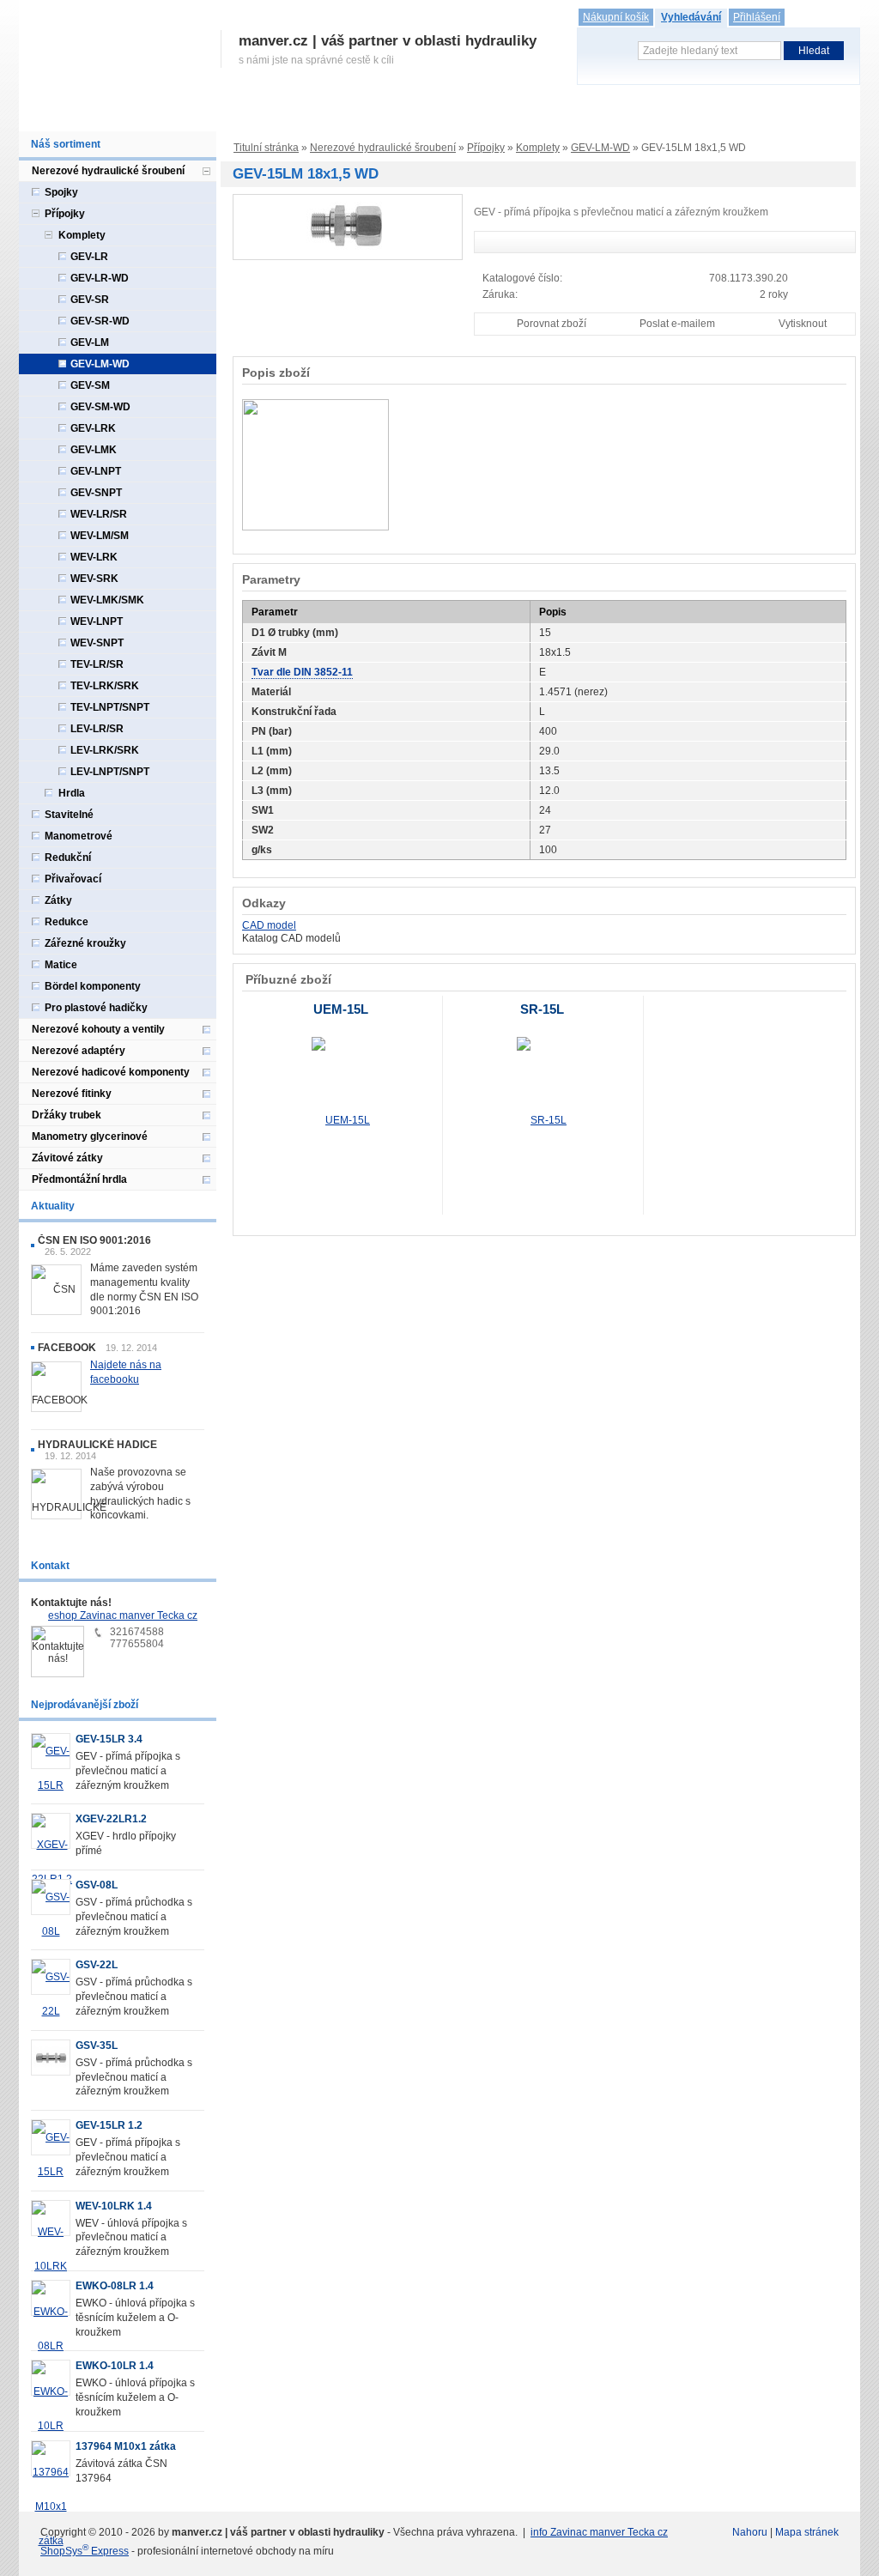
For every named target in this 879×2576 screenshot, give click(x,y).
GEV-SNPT (96, 493)
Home (42, 114)
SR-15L (542, 1009)
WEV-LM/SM (100, 536)
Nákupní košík (616, 17)
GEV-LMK (94, 450)
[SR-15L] (542, 1120)
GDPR (535, 114)
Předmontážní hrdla (79, 1179)
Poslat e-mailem (677, 324)
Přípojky (486, 148)
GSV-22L (97, 1965)
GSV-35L (97, 2046)
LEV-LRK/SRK (105, 750)
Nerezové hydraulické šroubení (383, 148)
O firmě (92, 114)
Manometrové (79, 836)
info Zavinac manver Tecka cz (599, 2532)
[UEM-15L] (341, 1120)
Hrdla (72, 793)
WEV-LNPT (97, 621)
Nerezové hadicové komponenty (111, 1072)
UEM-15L (341, 1009)
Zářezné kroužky (85, 943)
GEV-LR (89, 257)
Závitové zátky (67, 1158)
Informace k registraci (182, 114)
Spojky (61, 192)
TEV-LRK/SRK (105, 686)
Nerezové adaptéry (79, 1051)
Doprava (364, 114)
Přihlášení (757, 17)
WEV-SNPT (97, 643)
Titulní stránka (266, 148)
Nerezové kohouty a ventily (98, 1029)
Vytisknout (803, 324)
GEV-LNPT (96, 471)
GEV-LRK (93, 428)
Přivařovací (73, 879)
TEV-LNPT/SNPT (110, 707)
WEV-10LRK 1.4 (114, 2206)
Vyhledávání (691, 17)
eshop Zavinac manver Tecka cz (123, 1615)
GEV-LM (90, 342)
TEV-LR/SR (97, 664)
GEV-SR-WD (100, 321)
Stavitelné (69, 815)
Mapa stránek (807, 2532)
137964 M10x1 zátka (126, 2446)
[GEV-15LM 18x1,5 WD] (348, 227)
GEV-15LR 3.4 (109, 1739)
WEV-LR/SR (99, 514)
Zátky (58, 900)
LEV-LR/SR (97, 729)
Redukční (68, 858)
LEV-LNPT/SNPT (110, 772)
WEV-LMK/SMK (107, 600)
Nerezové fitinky (72, 1094)
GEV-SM (90, 385)
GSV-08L (97, 1885)
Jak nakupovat (290, 114)
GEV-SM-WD (100, 407)
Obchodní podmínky (452, 114)
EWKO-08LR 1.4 (115, 2286)
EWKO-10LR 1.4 (115, 2366)
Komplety (538, 148)
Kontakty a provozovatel (629, 114)
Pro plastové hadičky (96, 1008)
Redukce (67, 922)
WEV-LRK (94, 557)
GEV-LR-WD (100, 278)
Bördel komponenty (93, 986)
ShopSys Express (85, 2551)
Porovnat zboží (552, 324)
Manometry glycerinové (90, 1136)
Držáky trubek (67, 1115)
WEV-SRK (94, 579)
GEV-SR (90, 300)
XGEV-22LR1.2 (111, 1819)
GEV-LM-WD (600, 148)
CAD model (269, 925)
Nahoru (750, 2532)
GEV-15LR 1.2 (109, 2125)
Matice (61, 965)
